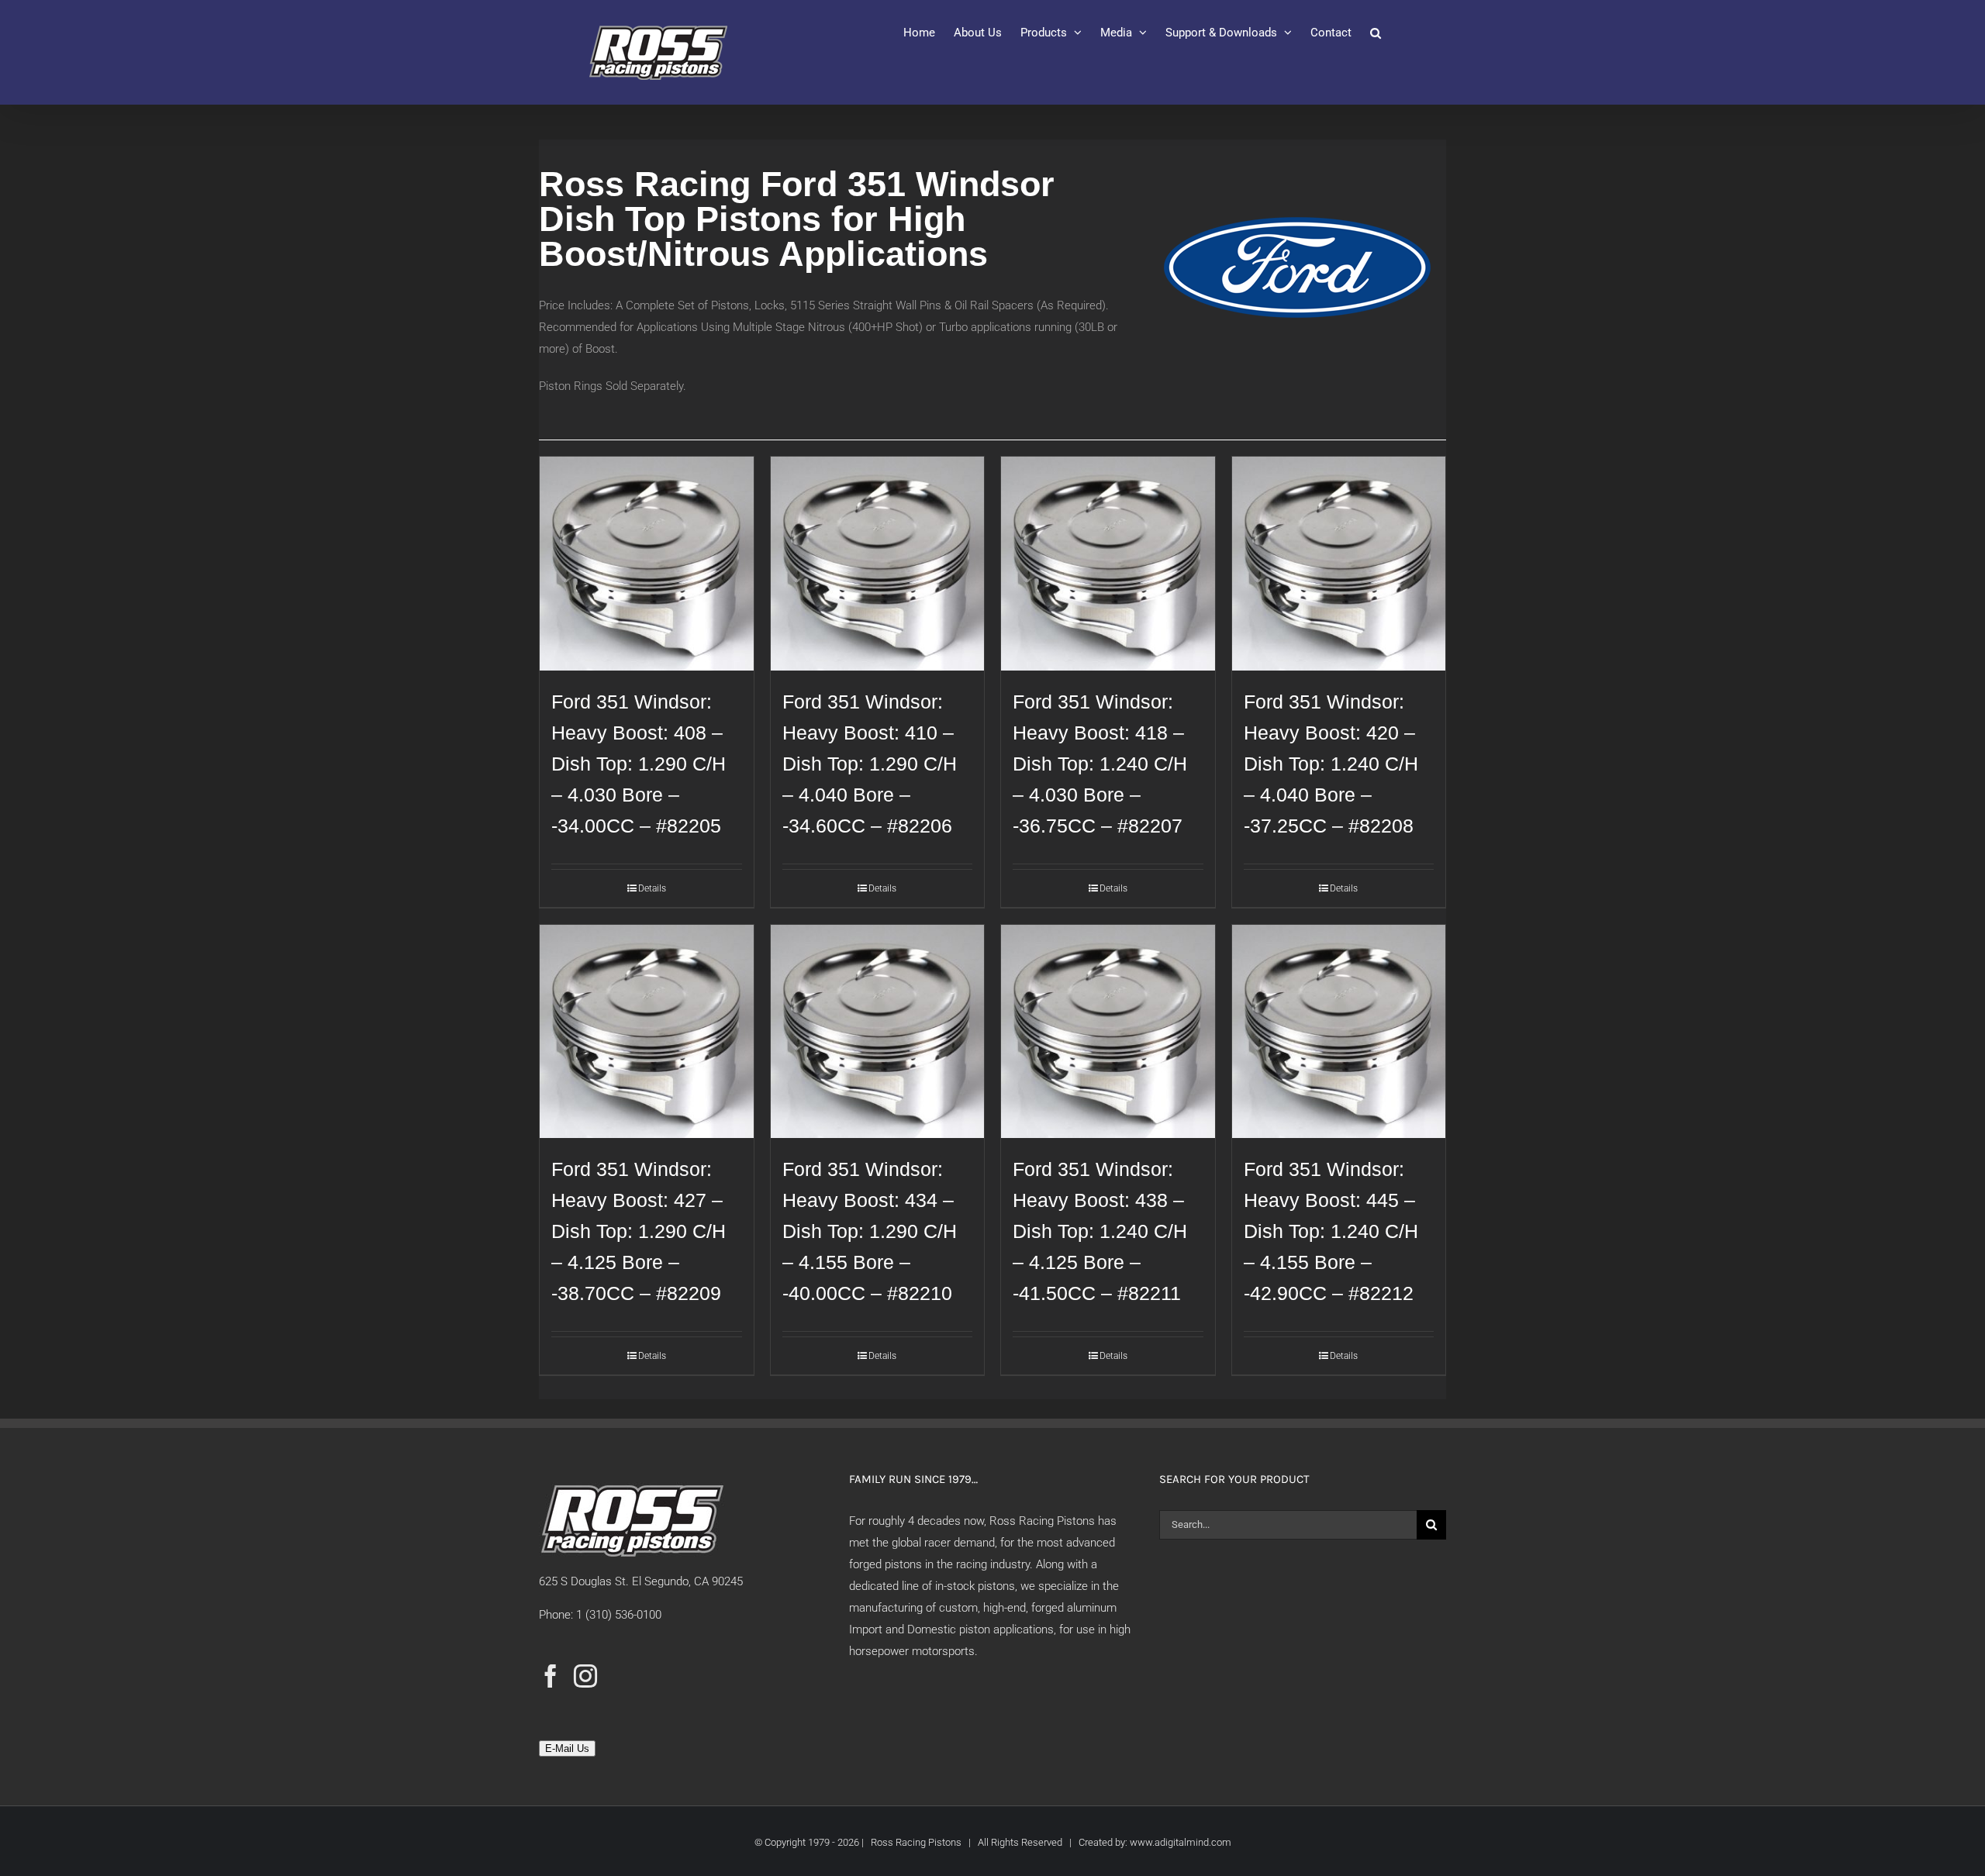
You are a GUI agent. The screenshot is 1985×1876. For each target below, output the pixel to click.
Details (652, 888)
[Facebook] (551, 1676)
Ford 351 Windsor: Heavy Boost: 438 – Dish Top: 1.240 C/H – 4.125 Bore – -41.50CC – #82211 (1100, 1231)
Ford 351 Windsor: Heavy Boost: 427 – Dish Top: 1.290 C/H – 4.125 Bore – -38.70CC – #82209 (639, 1231)
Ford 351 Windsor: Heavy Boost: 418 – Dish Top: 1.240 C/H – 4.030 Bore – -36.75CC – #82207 (1100, 764)
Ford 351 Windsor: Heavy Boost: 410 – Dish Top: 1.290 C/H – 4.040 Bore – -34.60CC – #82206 (870, 764)
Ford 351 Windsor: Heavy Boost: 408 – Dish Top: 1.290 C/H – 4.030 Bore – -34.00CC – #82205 (639, 764)
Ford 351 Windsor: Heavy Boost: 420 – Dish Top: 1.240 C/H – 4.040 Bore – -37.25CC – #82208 (1331, 764)
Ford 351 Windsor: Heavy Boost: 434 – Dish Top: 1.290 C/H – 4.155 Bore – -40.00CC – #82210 (870, 1231)
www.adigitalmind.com (1181, 1842)
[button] (1376, 33)
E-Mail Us (567, 1748)
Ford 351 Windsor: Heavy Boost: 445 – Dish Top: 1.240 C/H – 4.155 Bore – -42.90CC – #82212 (1331, 1231)
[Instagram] (585, 1676)
